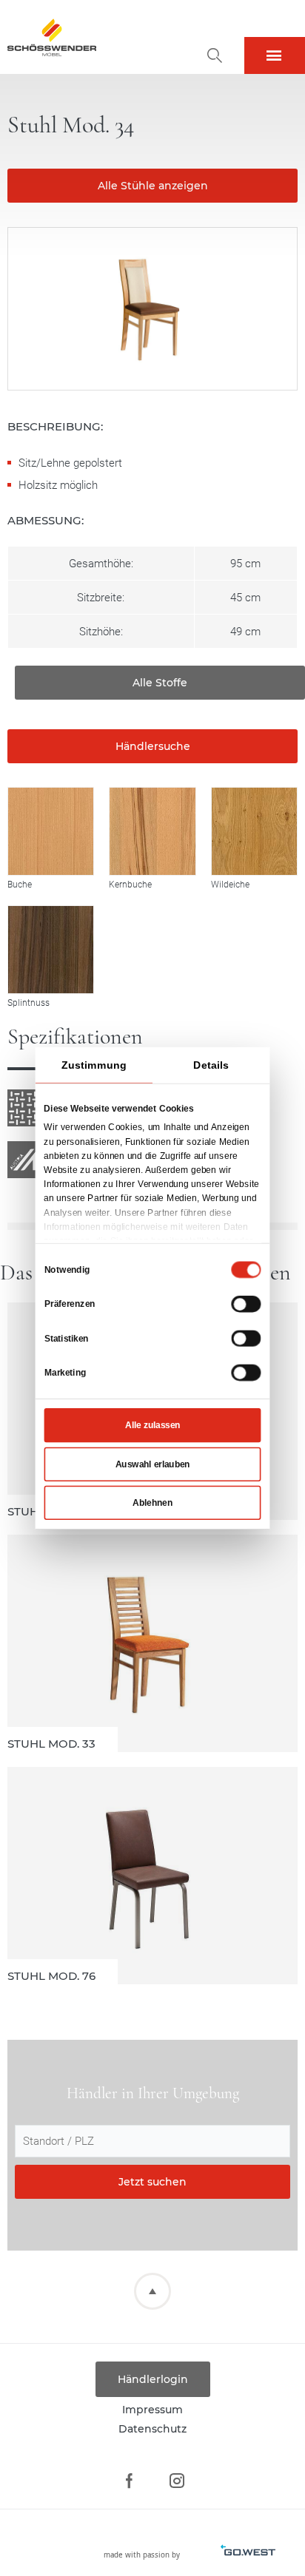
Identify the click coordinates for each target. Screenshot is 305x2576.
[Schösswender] (52, 37)
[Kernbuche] (152, 831)
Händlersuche (153, 746)
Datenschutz (152, 2429)
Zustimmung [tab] (94, 1064)
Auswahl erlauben (153, 1464)
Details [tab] (211, 1064)
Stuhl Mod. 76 (152, 1876)
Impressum (152, 2410)
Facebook (128, 2481)
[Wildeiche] (254, 831)
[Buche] (51, 831)
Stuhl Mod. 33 (152, 1643)
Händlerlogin (153, 2379)
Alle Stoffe (160, 683)
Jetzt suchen (152, 2182)
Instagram (177, 2481)
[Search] (215, 55)
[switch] (246, 1303)
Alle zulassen (152, 1425)
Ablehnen (152, 1502)
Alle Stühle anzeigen (153, 186)
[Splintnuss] (51, 949)
